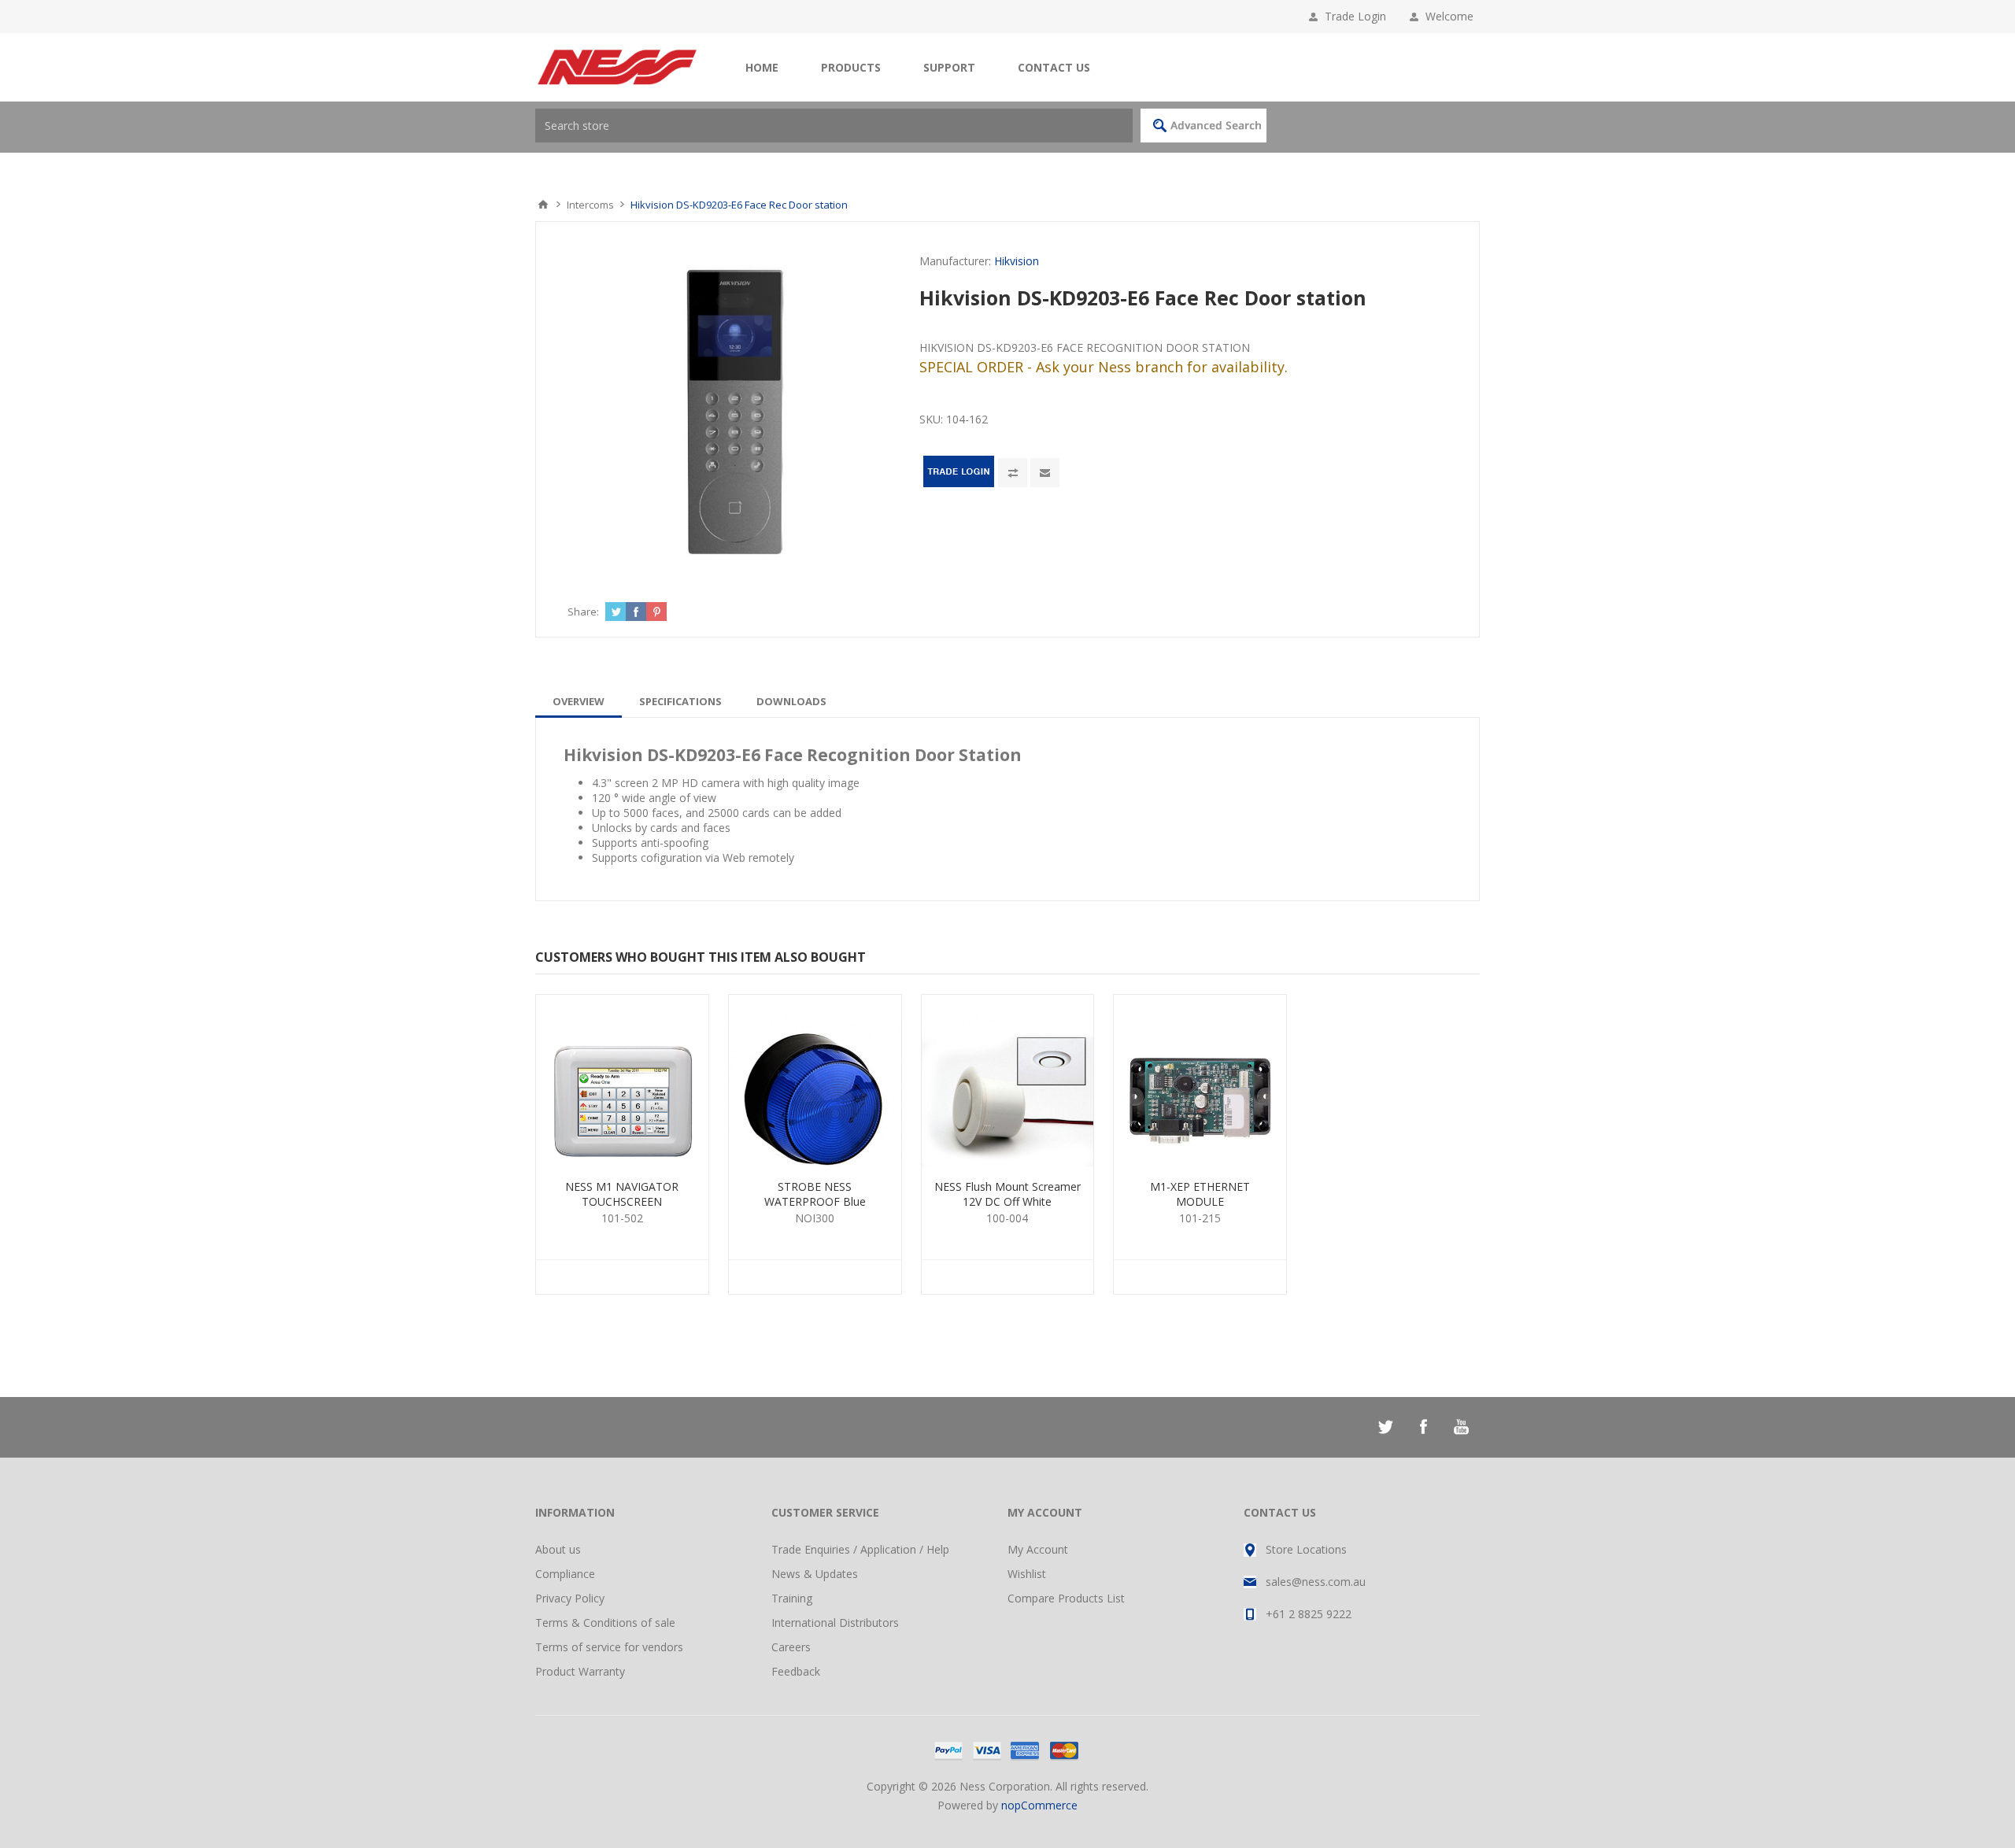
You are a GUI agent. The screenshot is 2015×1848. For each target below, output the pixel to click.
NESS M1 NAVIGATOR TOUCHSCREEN (622, 1194)
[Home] (543, 205)
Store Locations (1306, 1549)
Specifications (680, 701)
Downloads (791, 701)
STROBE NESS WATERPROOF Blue (815, 1194)
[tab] (579, 701)
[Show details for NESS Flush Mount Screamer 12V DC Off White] (1008, 1081)
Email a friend (1045, 473)
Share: (583, 612)
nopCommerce (1039, 1805)
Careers (791, 1647)
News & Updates (815, 1574)
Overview (579, 701)
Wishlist (1027, 1574)
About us (558, 1549)
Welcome (1453, 16)
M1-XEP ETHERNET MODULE (1200, 1194)
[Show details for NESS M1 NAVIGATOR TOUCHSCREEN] (622, 1081)
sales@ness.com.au (1316, 1582)
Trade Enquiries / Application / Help (860, 1549)
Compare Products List (1066, 1598)
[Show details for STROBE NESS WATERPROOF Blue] (815, 1081)
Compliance (565, 1574)
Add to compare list (1013, 473)
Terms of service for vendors (609, 1647)
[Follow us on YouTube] (1461, 1427)
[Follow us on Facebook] (1423, 1427)
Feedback (796, 1671)
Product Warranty (580, 1671)
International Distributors (835, 1623)
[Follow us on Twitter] (1385, 1427)
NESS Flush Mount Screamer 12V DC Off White (1007, 1194)
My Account (1038, 1549)
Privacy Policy (570, 1598)
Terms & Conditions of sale (605, 1623)
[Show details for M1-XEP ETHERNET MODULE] (1200, 1081)
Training (792, 1598)
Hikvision (1017, 261)
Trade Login (1355, 16)
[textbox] (834, 126)
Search (1203, 126)
